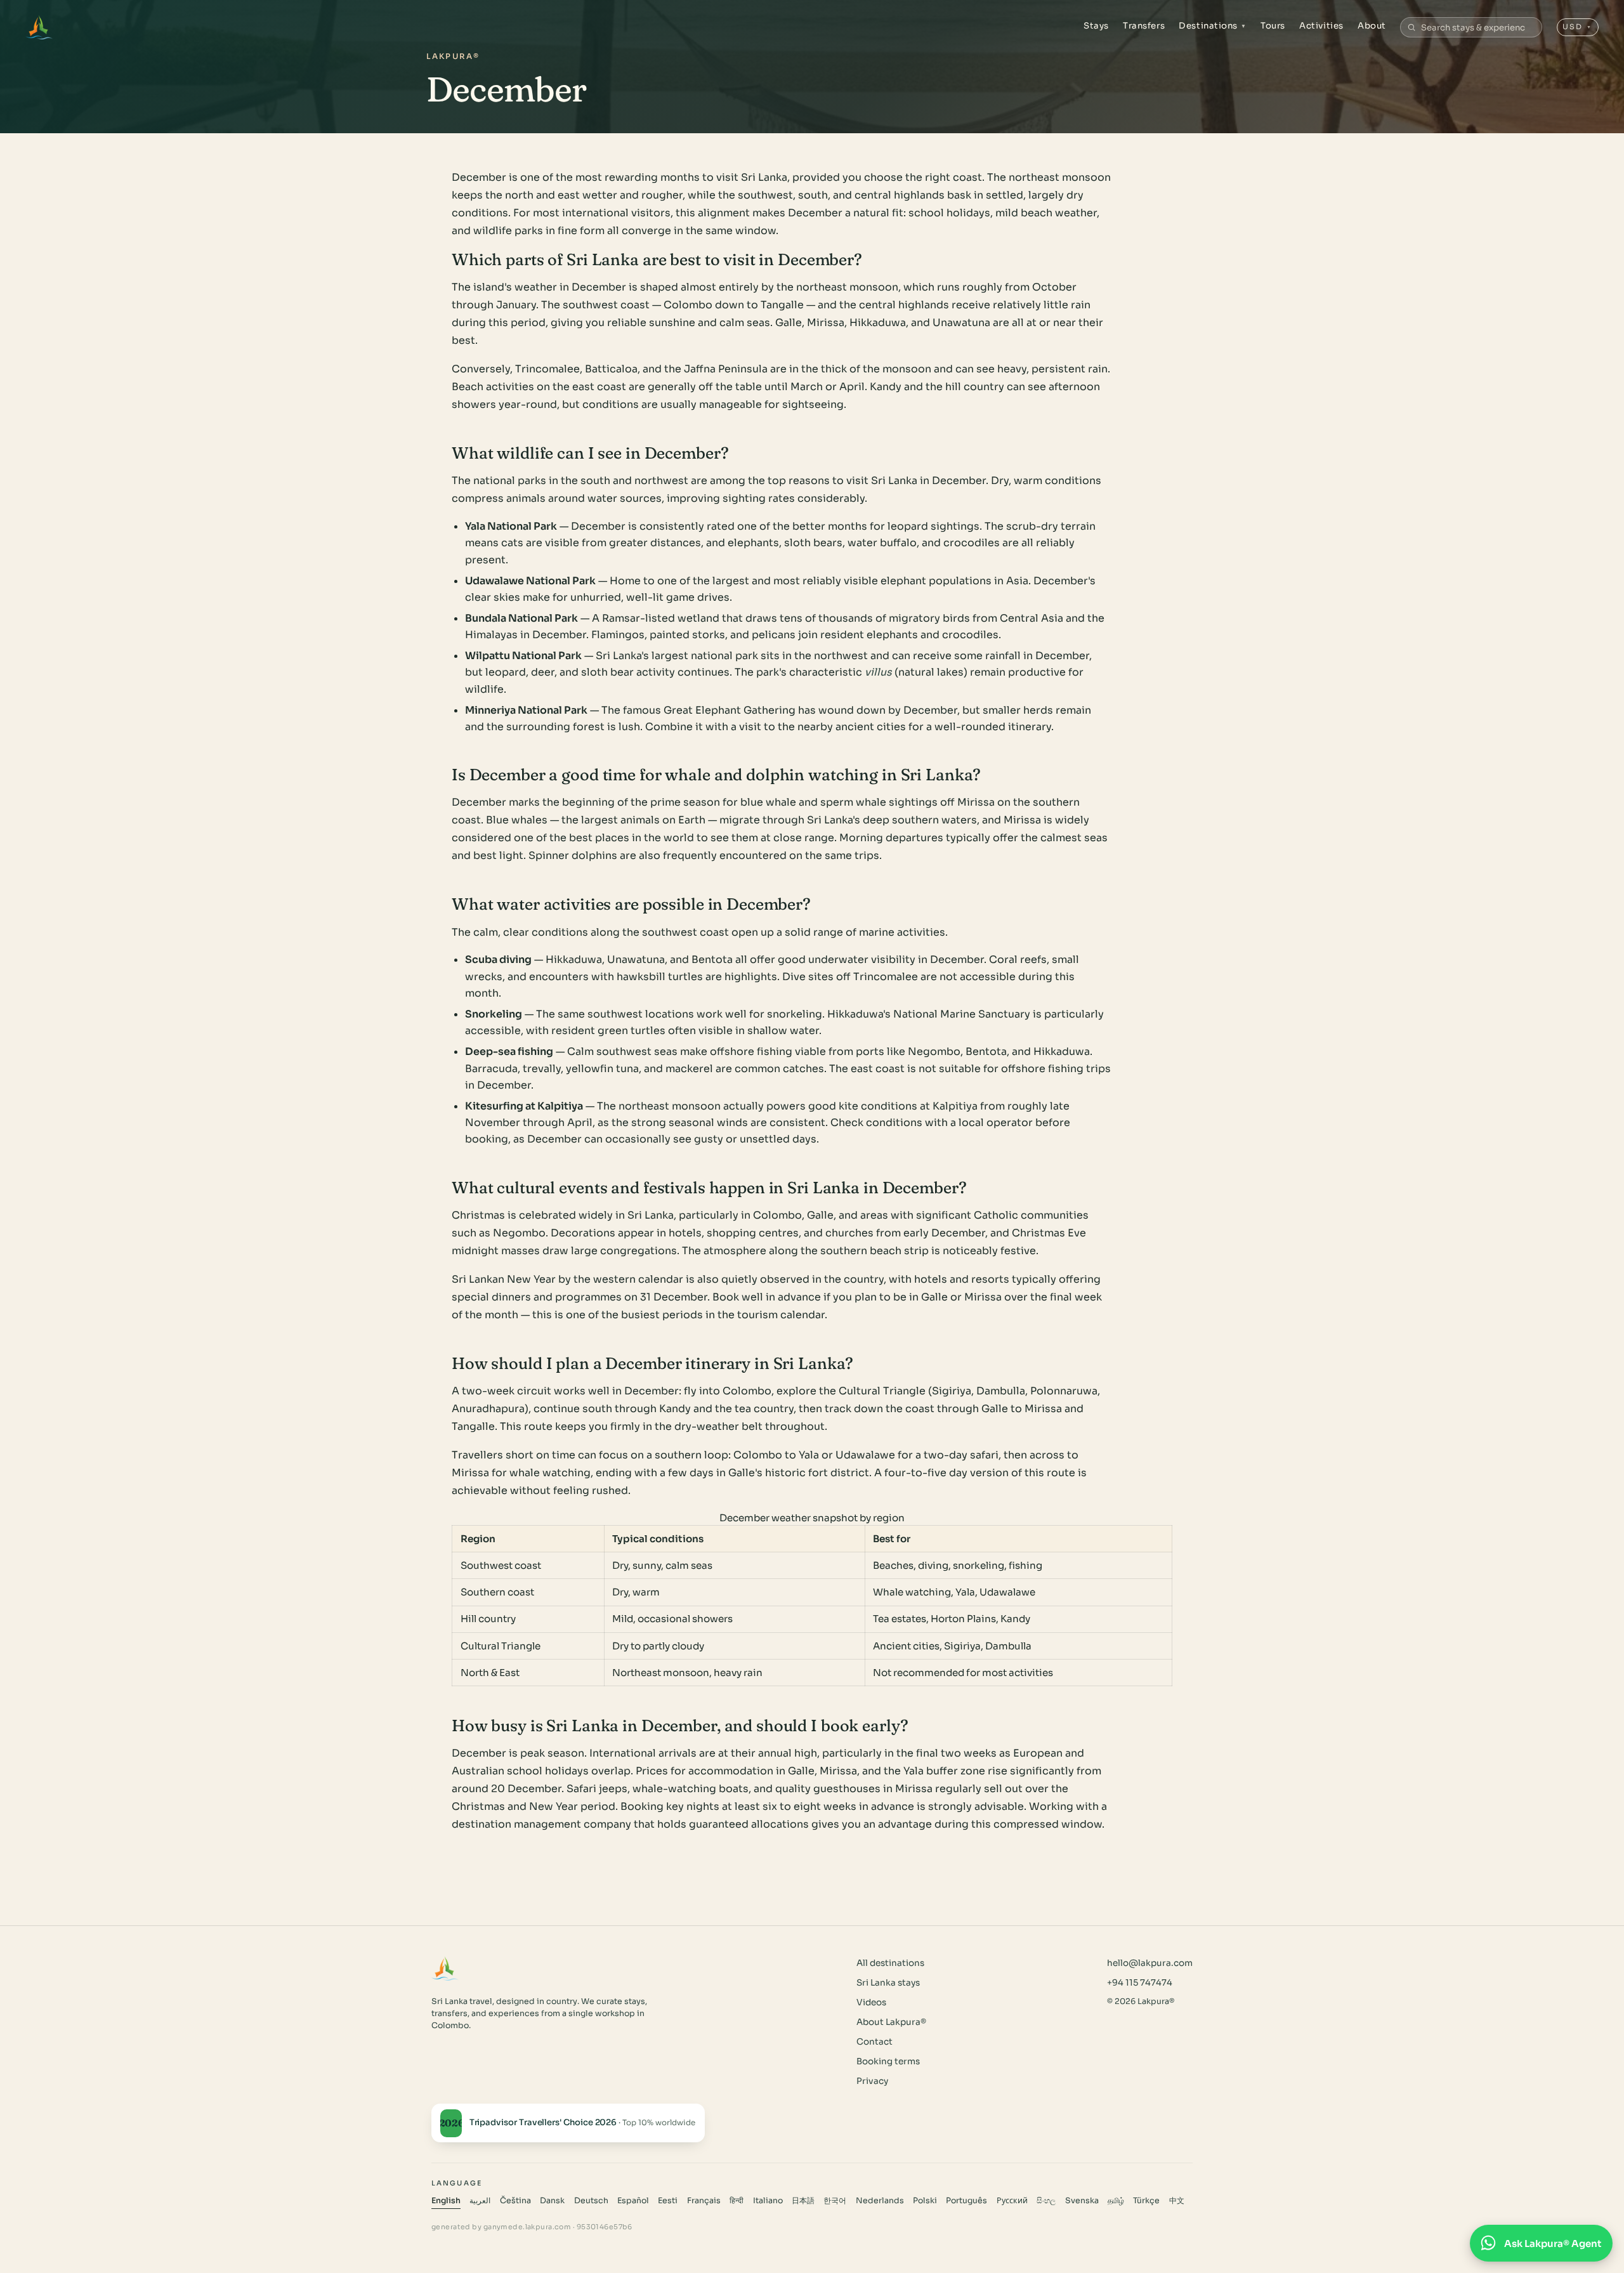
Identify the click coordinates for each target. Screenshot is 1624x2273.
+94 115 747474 (1140, 1983)
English (446, 2201)
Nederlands (880, 2201)
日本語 (803, 2201)
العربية (480, 2201)
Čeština (515, 2201)
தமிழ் (1116, 2201)
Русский (1012, 2201)
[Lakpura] (39, 27)
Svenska (1082, 2201)
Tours (1273, 26)
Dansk (552, 2201)
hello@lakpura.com (1150, 1963)
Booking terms (888, 2061)
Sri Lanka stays (888, 1983)
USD (1577, 27)
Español (633, 2201)
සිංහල (1046, 2201)
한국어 (835, 2201)
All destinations (890, 1963)
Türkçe (1146, 2201)
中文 (1177, 2201)
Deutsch (591, 2201)
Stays (1096, 26)
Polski (925, 2201)
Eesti (668, 2201)
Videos (871, 2002)
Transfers (1144, 26)
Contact (874, 2042)
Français (704, 2201)
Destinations (1213, 26)
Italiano (768, 2201)
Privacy (872, 2081)
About (1372, 26)
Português (966, 2201)
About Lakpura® (891, 2022)
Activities (1321, 26)
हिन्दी (737, 2201)
